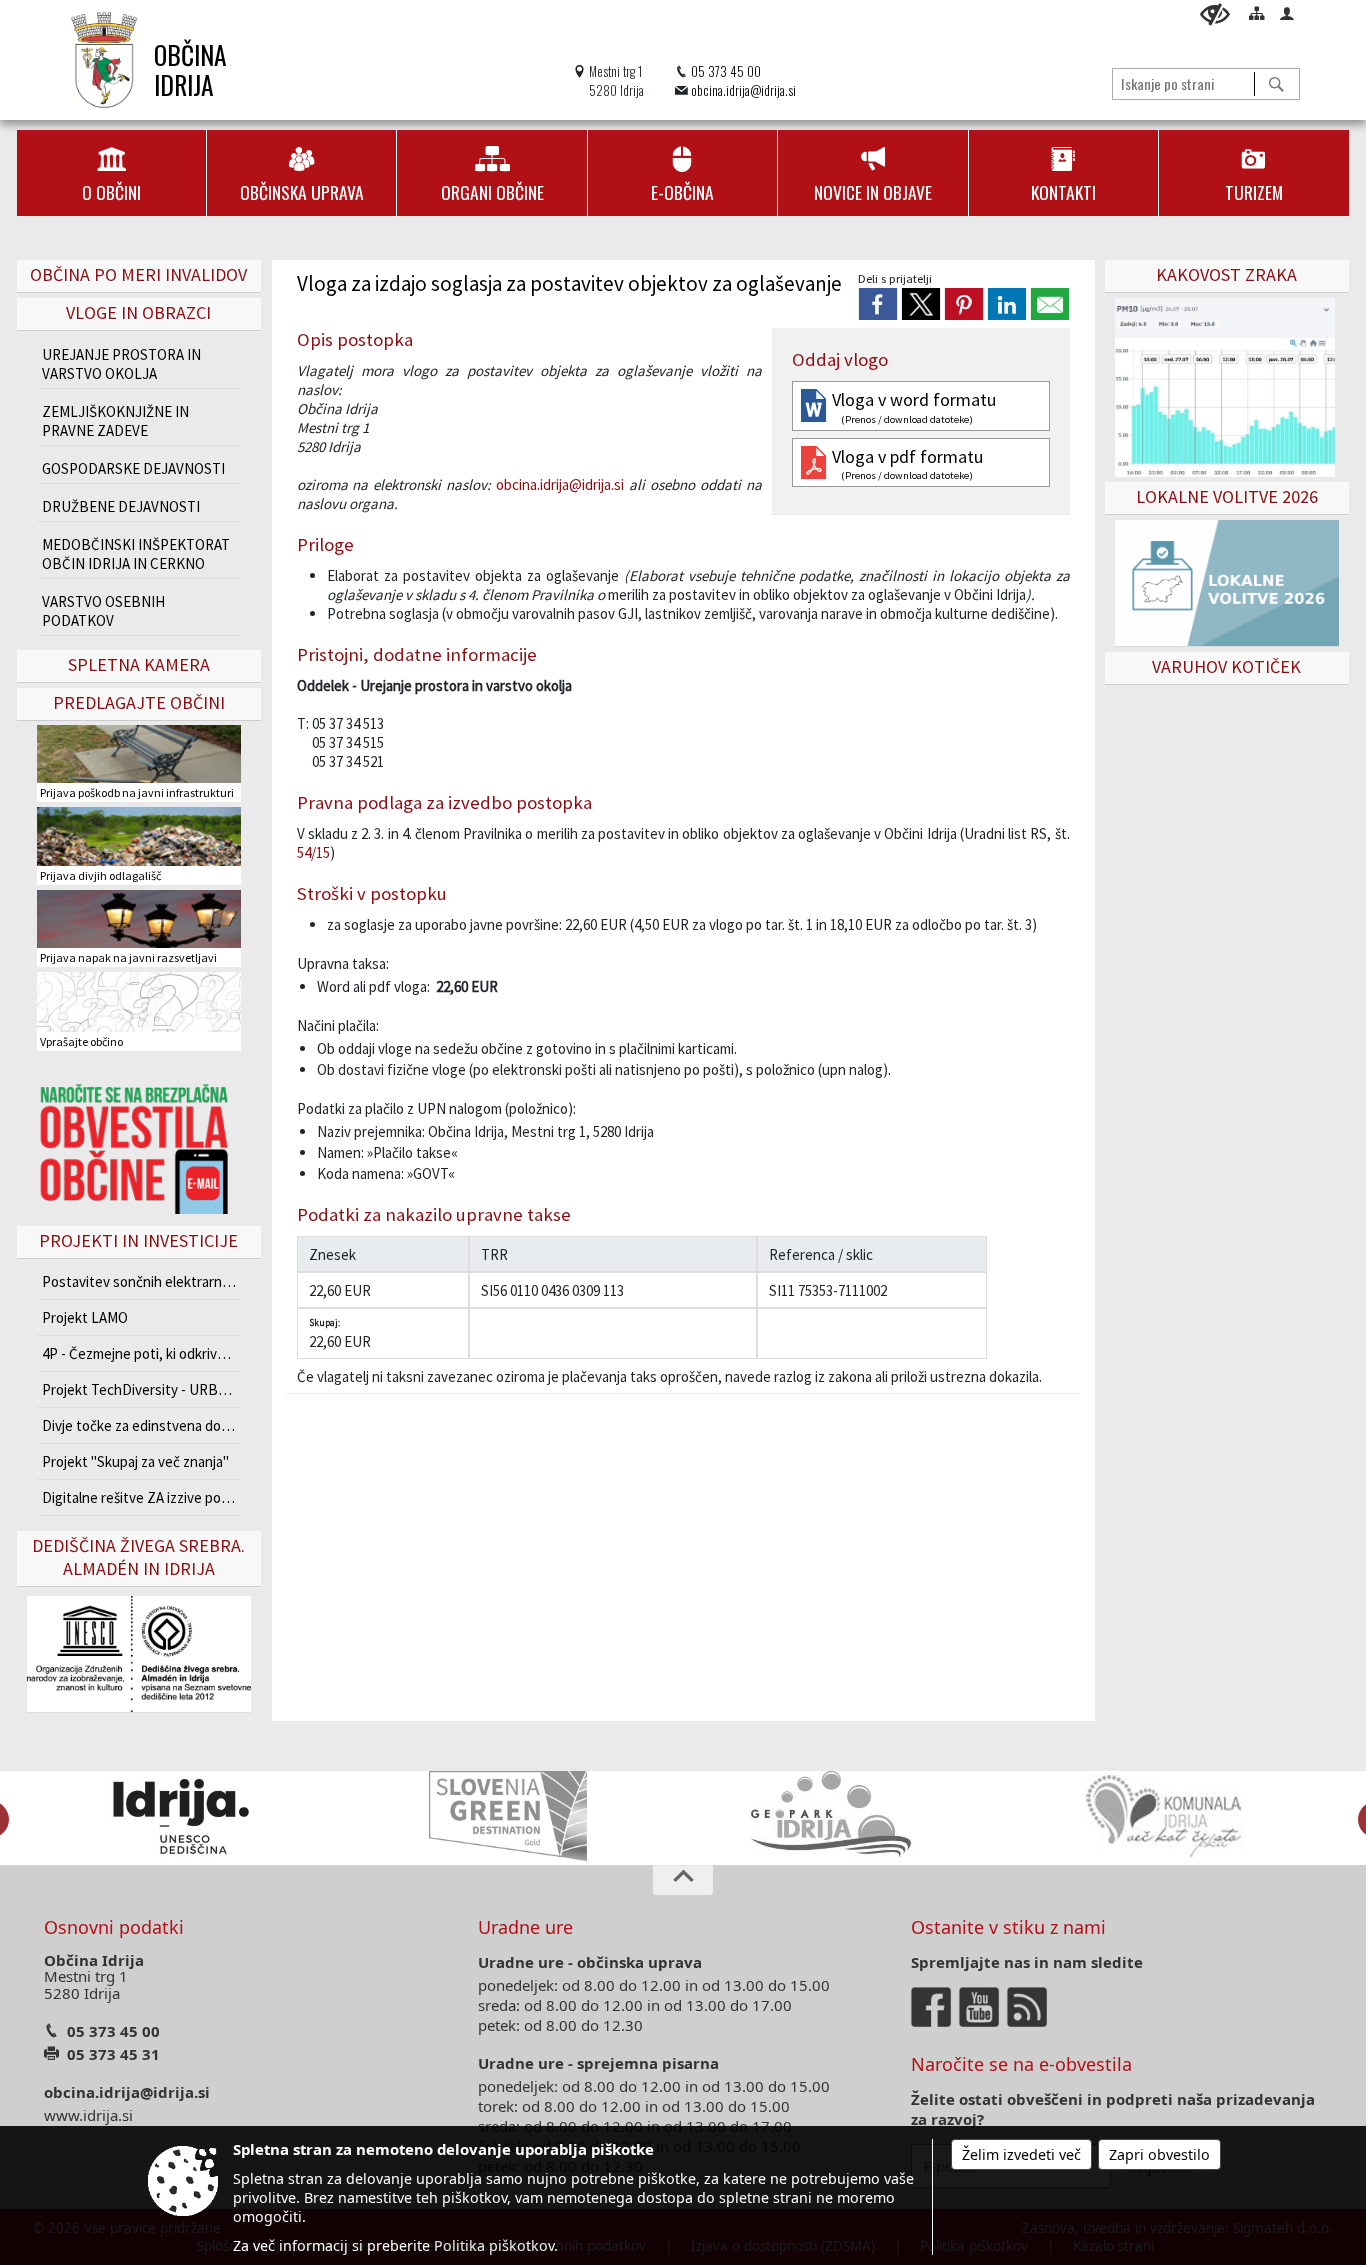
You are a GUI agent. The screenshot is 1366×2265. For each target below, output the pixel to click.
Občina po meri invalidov (138, 274)
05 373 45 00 (726, 71)
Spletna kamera (139, 664)
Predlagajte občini (139, 702)
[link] (878, 304)
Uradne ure (525, 1927)
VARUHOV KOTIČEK (1226, 666)
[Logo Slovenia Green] (508, 1816)
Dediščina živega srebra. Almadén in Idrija (138, 1557)
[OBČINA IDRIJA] (104, 60)
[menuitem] (111, 173)
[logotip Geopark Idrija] (835, 1816)
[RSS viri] (1029, 2005)
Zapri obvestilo (1159, 2154)
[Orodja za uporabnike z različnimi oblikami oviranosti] (1215, 14)
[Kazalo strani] (1257, 13)
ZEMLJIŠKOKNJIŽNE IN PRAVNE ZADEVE (115, 421)
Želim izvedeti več (1021, 2154)
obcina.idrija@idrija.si (743, 90)
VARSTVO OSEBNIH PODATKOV (103, 611)
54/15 (313, 852)
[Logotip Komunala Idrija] (1163, 1816)
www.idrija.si (88, 2115)
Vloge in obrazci (138, 312)
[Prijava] (1287, 13)
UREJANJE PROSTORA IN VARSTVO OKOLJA (121, 364)
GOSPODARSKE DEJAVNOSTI (133, 468)
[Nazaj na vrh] (683, 1880)
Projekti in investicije (138, 1240)
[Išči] (1276, 84)
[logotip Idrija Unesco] (180, 1816)
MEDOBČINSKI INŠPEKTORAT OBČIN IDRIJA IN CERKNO (136, 554)
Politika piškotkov (494, 2245)
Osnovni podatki (114, 1927)
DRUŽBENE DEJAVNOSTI (121, 506)
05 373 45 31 (113, 2054)
